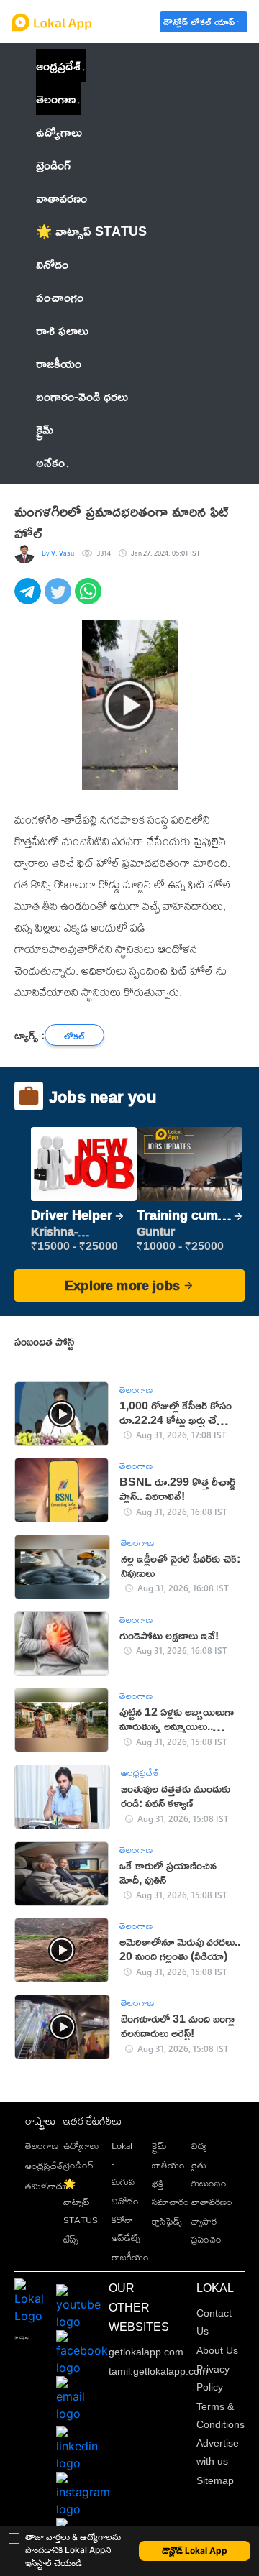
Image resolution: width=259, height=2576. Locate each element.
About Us (217, 2350)
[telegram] (29, 599)
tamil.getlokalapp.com (158, 2371)
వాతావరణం (212, 2202)
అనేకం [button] (50, 462)
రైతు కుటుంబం (209, 2174)
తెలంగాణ (56, 98)
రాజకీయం (130, 2257)
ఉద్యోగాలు (81, 2145)
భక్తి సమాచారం (171, 2193)
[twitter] (60, 599)
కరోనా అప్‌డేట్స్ (126, 2228)
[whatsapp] (90, 599)
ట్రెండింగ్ (78, 2165)
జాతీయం (168, 2165)
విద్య (199, 2145)
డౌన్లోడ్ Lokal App (195, 2550)
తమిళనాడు (45, 2186)
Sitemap (215, 2480)
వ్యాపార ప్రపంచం (206, 2230)
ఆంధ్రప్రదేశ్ (58, 65)
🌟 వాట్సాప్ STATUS (81, 2202)
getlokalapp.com (146, 2352)
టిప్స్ (71, 2239)
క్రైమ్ (159, 2145)
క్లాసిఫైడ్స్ (167, 2221)
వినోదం (125, 2201)
